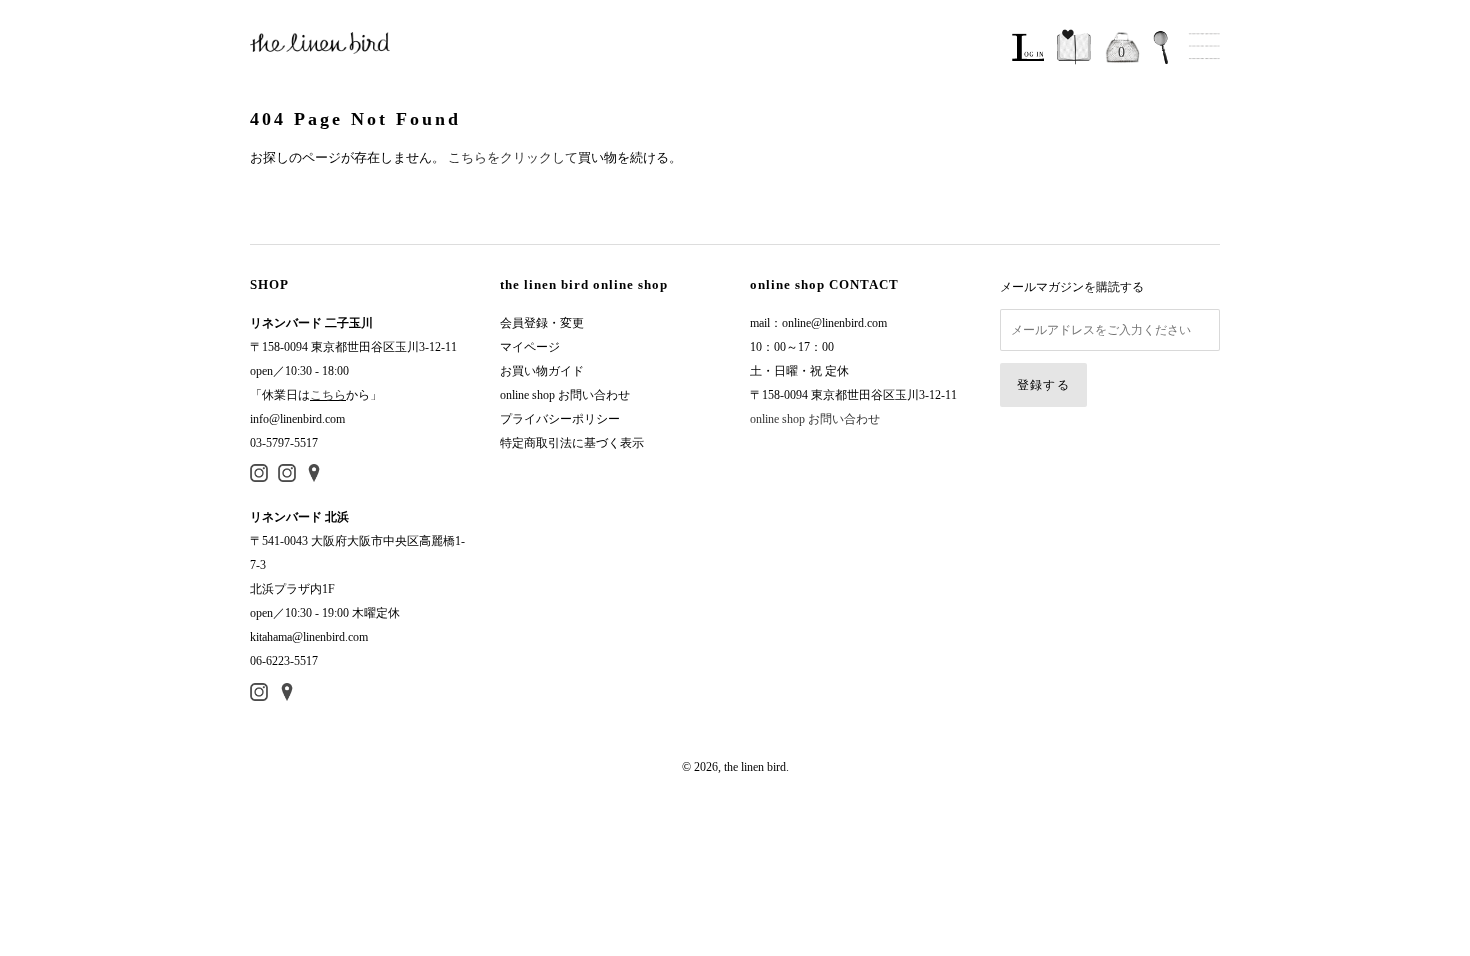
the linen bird (755, 767)
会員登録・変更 (542, 323)
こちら (328, 395)
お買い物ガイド (542, 371)
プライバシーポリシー (560, 419)
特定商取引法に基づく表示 (572, 443)
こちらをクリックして (513, 157)
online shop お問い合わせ (565, 395)
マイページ (530, 347)
